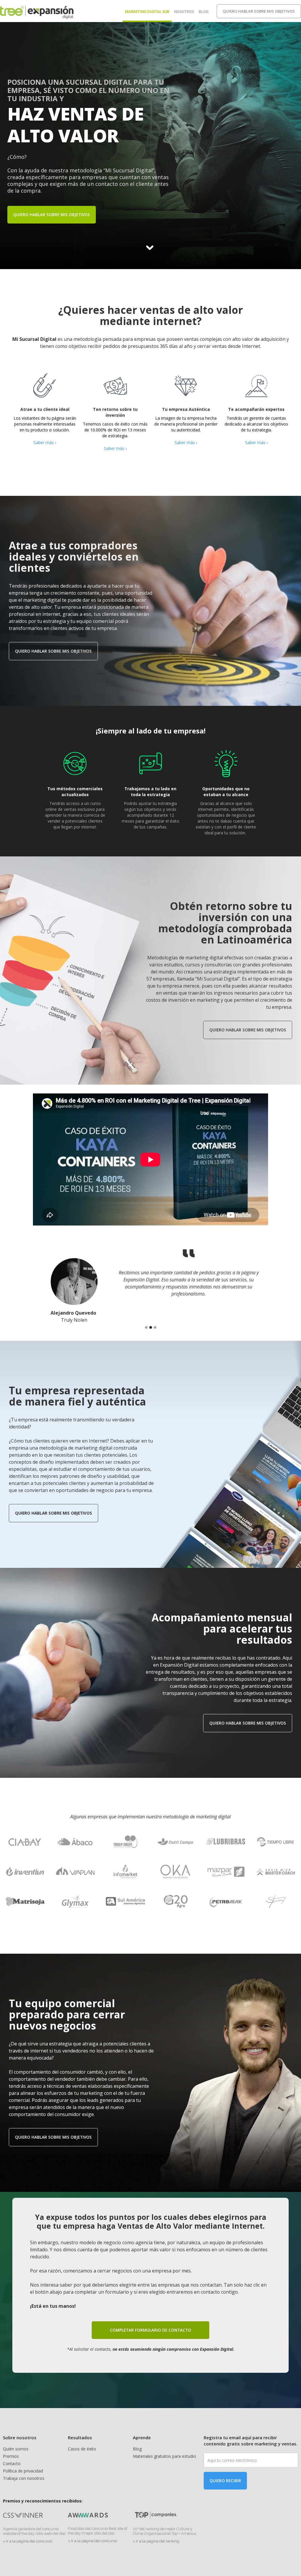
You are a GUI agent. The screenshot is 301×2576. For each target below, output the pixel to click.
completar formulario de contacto (150, 2330)
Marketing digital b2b (147, 12)
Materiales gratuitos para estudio (164, 2456)
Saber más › (45, 442)
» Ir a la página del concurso (27, 2541)
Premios (11, 2456)
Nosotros (184, 12)
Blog (204, 12)
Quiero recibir (225, 2481)
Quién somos (16, 2449)
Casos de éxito (82, 2449)
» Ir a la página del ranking (156, 2541)
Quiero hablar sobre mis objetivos (259, 11)
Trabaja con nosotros (24, 2478)
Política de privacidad (23, 2471)
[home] (37, 11)
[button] (146, 1327)
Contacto (12, 2464)
